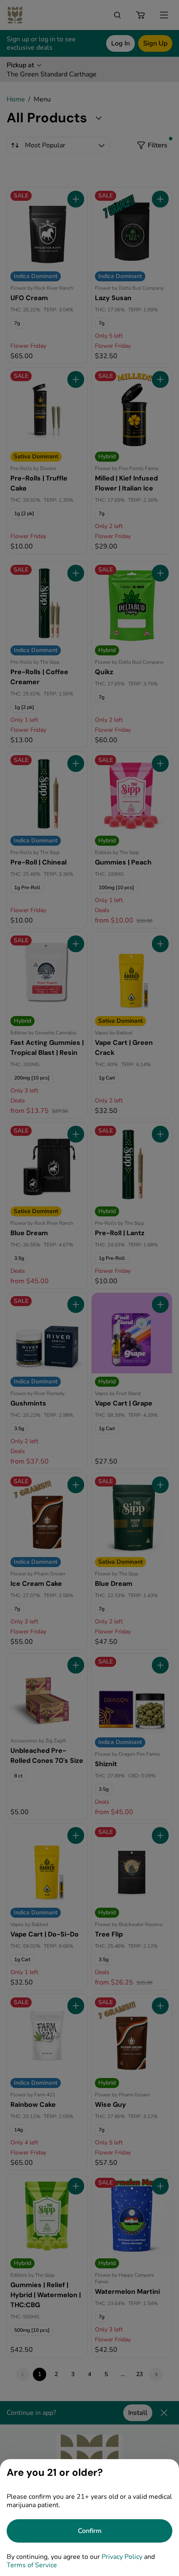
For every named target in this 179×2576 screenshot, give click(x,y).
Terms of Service (32, 2565)
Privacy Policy (122, 2557)
